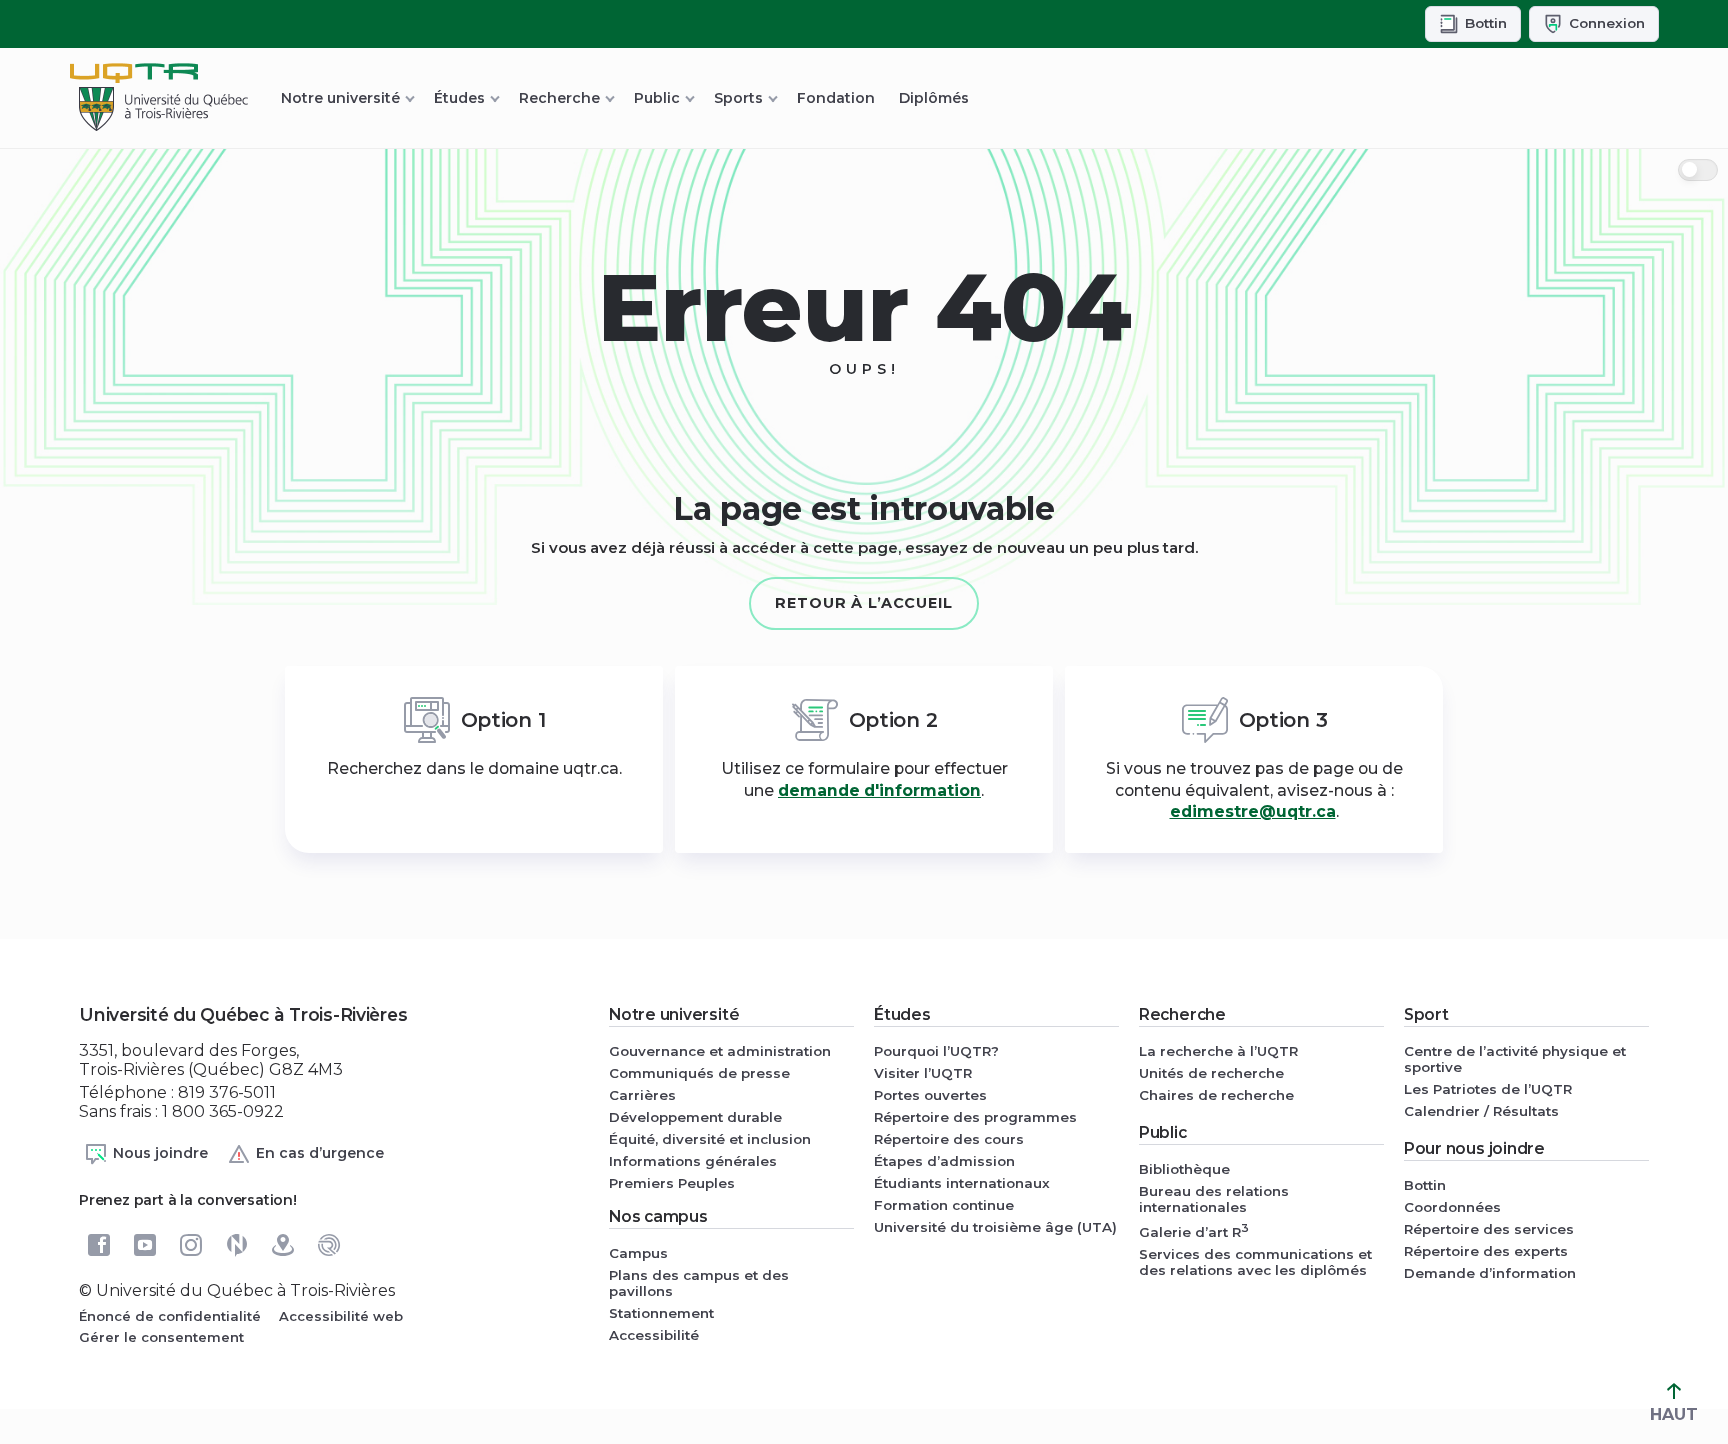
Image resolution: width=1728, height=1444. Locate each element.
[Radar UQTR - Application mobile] (329, 1245)
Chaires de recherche (1216, 1095)
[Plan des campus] (283, 1245)
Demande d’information (1490, 1273)
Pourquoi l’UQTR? (936, 1051)
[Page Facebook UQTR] (99, 1245)
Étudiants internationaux (962, 1183)
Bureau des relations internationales (1214, 1199)
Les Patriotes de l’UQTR (1488, 1089)
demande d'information (879, 790)
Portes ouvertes (930, 1095)
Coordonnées (1452, 1207)
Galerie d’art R (1194, 1230)
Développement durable (695, 1117)
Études (459, 98)
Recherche (559, 98)
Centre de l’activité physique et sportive (1515, 1059)
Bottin (1425, 1185)
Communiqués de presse (699, 1073)
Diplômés (934, 98)
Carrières (642, 1095)
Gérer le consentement (161, 1337)
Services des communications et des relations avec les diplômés (1255, 1262)
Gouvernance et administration (720, 1051)
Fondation (836, 98)
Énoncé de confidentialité (170, 1316)
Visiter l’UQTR (923, 1073)
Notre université (340, 98)
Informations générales (693, 1161)
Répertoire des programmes (975, 1117)
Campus (638, 1253)
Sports (738, 98)
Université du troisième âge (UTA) (995, 1227)
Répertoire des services (1489, 1229)
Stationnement (661, 1313)
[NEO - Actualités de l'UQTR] (237, 1245)
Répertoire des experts (1486, 1251)
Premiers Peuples (672, 1183)
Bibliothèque (1184, 1169)
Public (657, 98)
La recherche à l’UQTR (1218, 1051)
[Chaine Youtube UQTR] (145, 1245)
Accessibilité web (341, 1316)
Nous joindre (160, 1152)
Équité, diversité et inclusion (710, 1139)
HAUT (1674, 1414)
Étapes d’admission (944, 1161)
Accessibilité (654, 1335)
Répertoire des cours (949, 1139)
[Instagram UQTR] (191, 1245)
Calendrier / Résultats (1481, 1111)
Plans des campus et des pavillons (699, 1283)
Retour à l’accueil (864, 603)
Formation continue (944, 1205)
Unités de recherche (1211, 1073)
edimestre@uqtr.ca (1253, 811)
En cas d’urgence (320, 1152)
